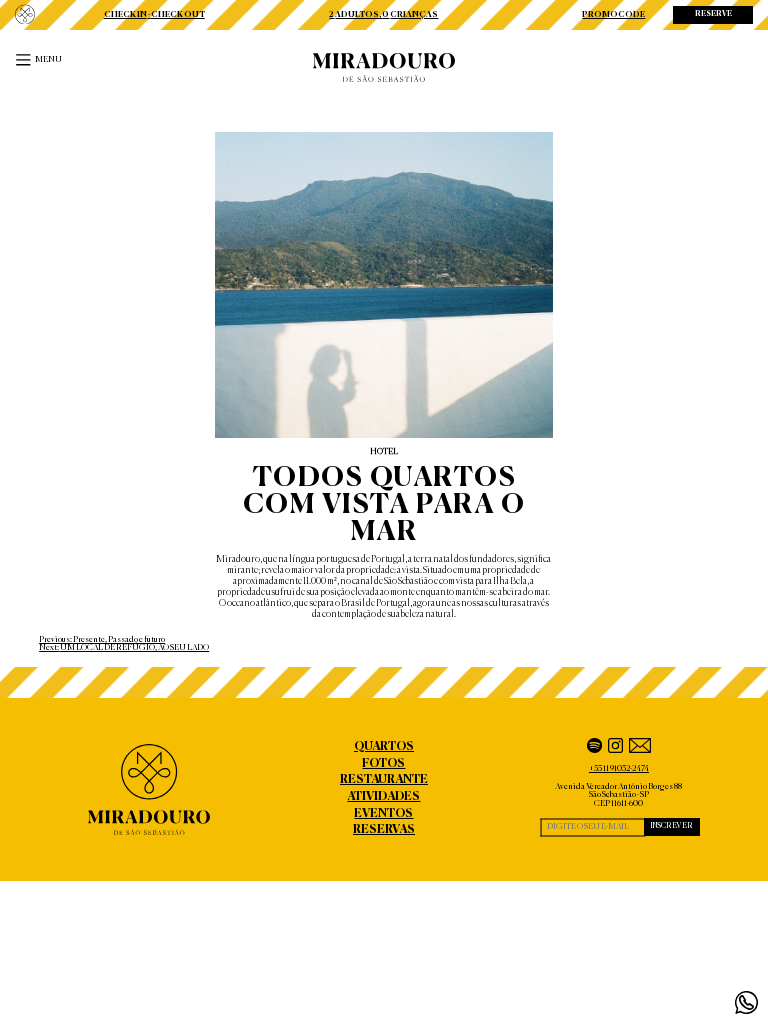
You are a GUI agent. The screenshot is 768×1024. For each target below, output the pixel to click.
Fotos (383, 764)
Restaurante (384, 780)
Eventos (383, 814)
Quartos (384, 747)
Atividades (383, 797)
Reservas (384, 830)
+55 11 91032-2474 (619, 769)
